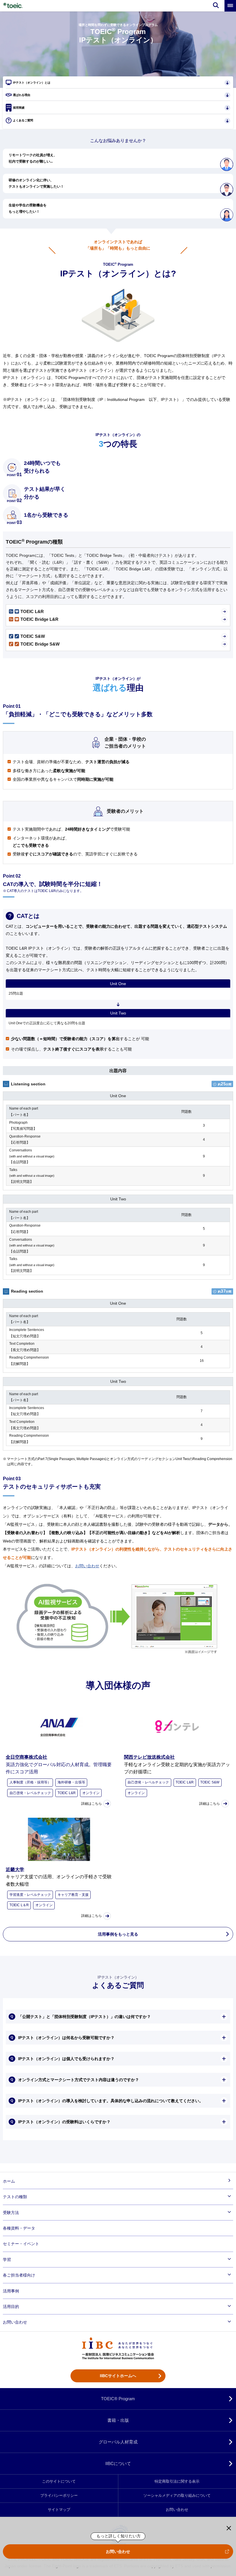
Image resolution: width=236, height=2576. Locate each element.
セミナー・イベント (21, 2244)
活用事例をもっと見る (118, 1934)
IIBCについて (118, 2463)
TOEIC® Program (118, 2399)
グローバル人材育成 (118, 2442)
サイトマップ (59, 2510)
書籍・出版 (118, 2420)
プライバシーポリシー (59, 2496)
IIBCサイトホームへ (118, 2376)
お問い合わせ (118, 2552)
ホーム (9, 2181)
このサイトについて (59, 2481)
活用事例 (11, 2291)
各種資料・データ (19, 2228)
